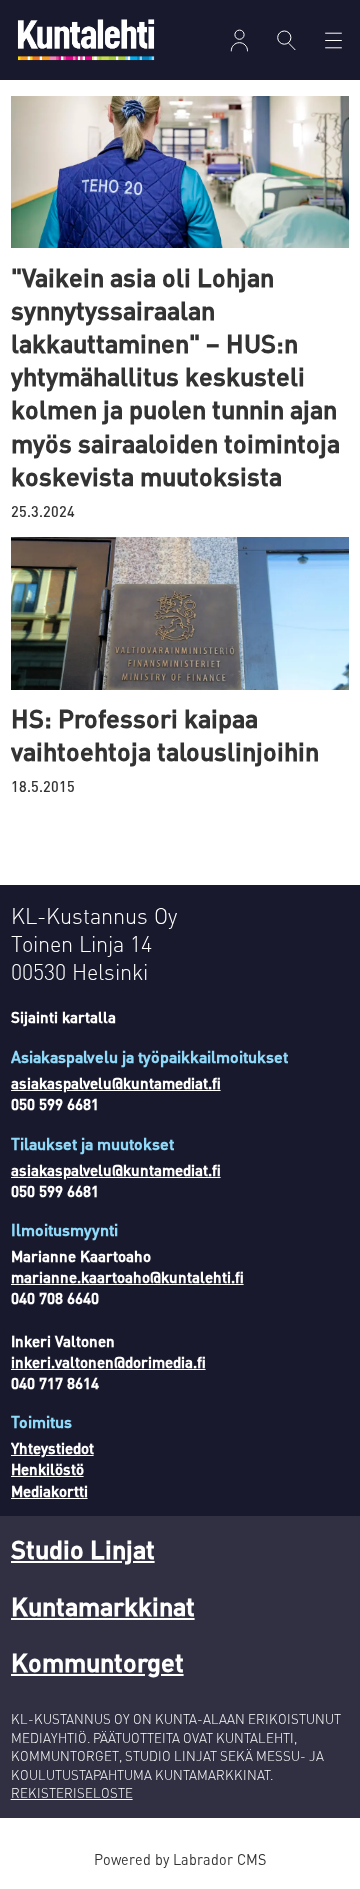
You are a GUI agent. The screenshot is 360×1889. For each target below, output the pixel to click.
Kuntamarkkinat (103, 1605)
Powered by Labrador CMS (180, 1859)
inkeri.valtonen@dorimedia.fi (108, 1362)
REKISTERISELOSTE (72, 1792)
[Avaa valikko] (239, 40)
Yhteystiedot (52, 1448)
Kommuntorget (97, 1661)
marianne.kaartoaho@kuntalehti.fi (127, 1277)
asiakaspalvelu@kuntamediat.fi (116, 1083)
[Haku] (286, 40)
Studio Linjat (83, 1548)
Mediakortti (49, 1491)
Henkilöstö (47, 1469)
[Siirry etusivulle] (86, 39)
